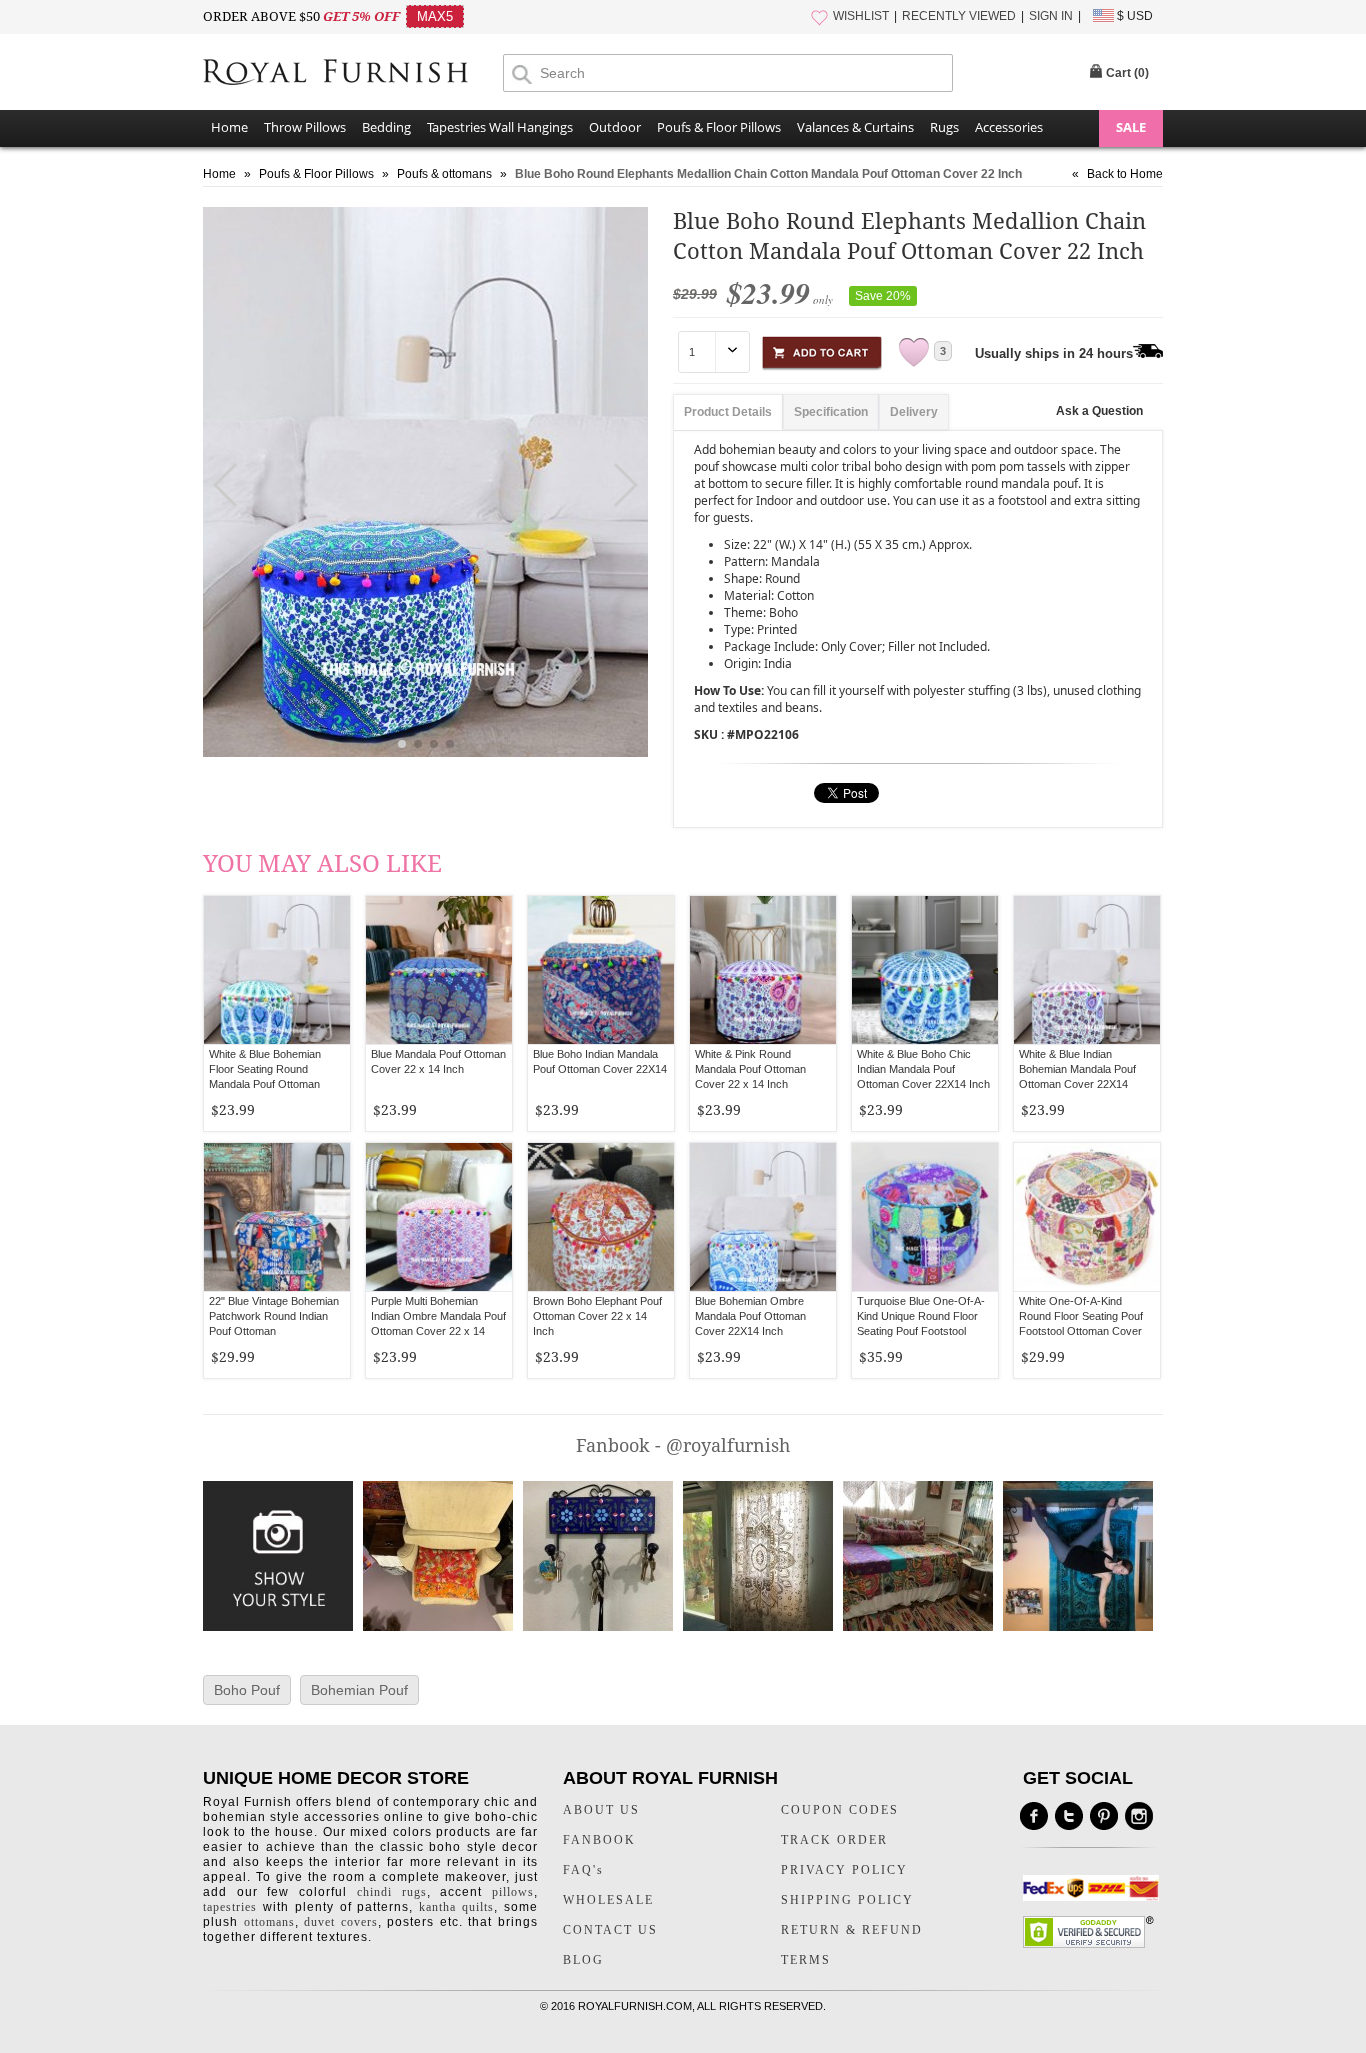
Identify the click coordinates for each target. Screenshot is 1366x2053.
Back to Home (1125, 174)
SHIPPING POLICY (847, 1900)
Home (229, 127)
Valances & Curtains (855, 127)
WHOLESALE (608, 1900)
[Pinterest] (1104, 1816)
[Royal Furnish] (353, 74)
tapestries (230, 1907)
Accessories (1009, 127)
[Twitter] (1069, 1816)
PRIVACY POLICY (844, 1870)
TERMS (806, 1960)
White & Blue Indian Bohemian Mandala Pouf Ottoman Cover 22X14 (1077, 1069)
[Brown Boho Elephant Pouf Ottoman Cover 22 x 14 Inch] (601, 1217)
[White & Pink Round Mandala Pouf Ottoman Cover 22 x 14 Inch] (763, 970)
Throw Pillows (305, 127)
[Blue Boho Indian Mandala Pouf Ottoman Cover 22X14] (601, 970)
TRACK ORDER (834, 1840)
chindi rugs (392, 1892)
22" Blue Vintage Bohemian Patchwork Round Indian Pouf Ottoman (274, 1316)
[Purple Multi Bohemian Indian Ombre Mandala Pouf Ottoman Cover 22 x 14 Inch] (439, 1217)
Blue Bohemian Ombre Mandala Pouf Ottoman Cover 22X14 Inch (750, 1316)
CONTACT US (610, 1930)
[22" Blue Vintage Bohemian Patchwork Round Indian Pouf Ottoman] (277, 1217)
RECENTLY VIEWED (959, 16)
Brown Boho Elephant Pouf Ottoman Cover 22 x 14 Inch (597, 1316)
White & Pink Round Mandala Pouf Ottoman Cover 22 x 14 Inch (750, 1069)
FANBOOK (599, 1840)
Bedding (386, 127)
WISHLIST (861, 16)
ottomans (269, 1922)
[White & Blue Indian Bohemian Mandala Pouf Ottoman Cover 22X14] (1087, 970)
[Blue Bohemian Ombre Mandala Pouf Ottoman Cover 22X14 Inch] (763, 1217)
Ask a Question (1099, 411)
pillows (513, 1892)
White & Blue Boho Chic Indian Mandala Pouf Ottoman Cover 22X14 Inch (923, 1069)
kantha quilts (456, 1907)
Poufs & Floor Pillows (719, 127)
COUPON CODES (840, 1810)
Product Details (728, 412)
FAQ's (583, 1870)
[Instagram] (1139, 1816)
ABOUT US (601, 1810)
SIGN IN (1051, 16)
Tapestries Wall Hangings (500, 127)
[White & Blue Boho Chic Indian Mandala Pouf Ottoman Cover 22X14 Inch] (925, 970)
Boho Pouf (247, 1690)
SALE (1131, 127)
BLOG (583, 1960)
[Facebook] (1034, 1816)
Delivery (914, 412)
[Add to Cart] (822, 349)
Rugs (944, 127)
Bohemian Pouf (359, 1690)
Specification (831, 412)
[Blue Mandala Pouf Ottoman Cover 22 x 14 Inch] (439, 970)
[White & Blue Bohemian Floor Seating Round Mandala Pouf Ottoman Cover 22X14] (277, 970)
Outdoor (615, 127)
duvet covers (341, 1922)
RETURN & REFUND (852, 1930)
